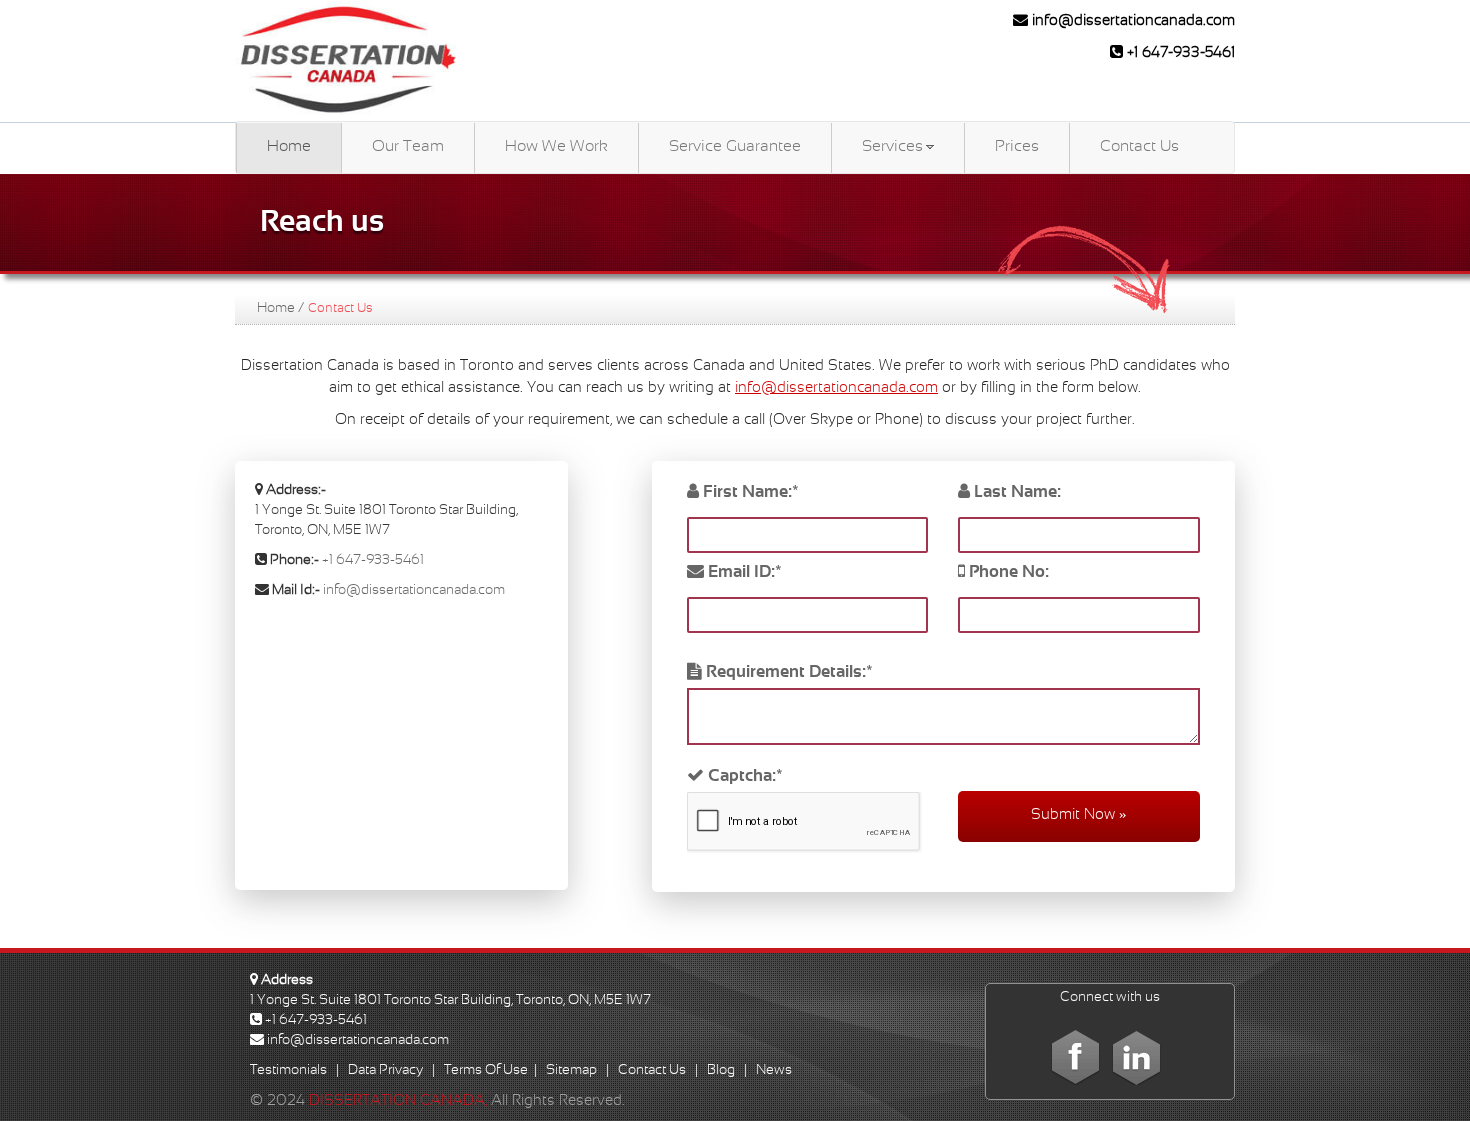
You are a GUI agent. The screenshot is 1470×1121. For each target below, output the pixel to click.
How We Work (556, 146)
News (774, 1070)
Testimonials (288, 1070)
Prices (1017, 146)
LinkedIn (1136, 1056)
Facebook (1076, 1056)
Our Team (408, 146)
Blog (721, 1070)
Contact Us (1139, 146)
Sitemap (571, 1070)
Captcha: (743, 777)
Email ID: (743, 573)
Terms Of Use (486, 1070)
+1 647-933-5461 (1179, 53)
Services (892, 146)
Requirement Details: (787, 673)
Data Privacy (385, 1070)
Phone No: (1007, 573)
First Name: (749, 493)
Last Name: (1015, 493)
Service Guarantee (735, 146)
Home (289, 146)
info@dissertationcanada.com (1131, 21)
